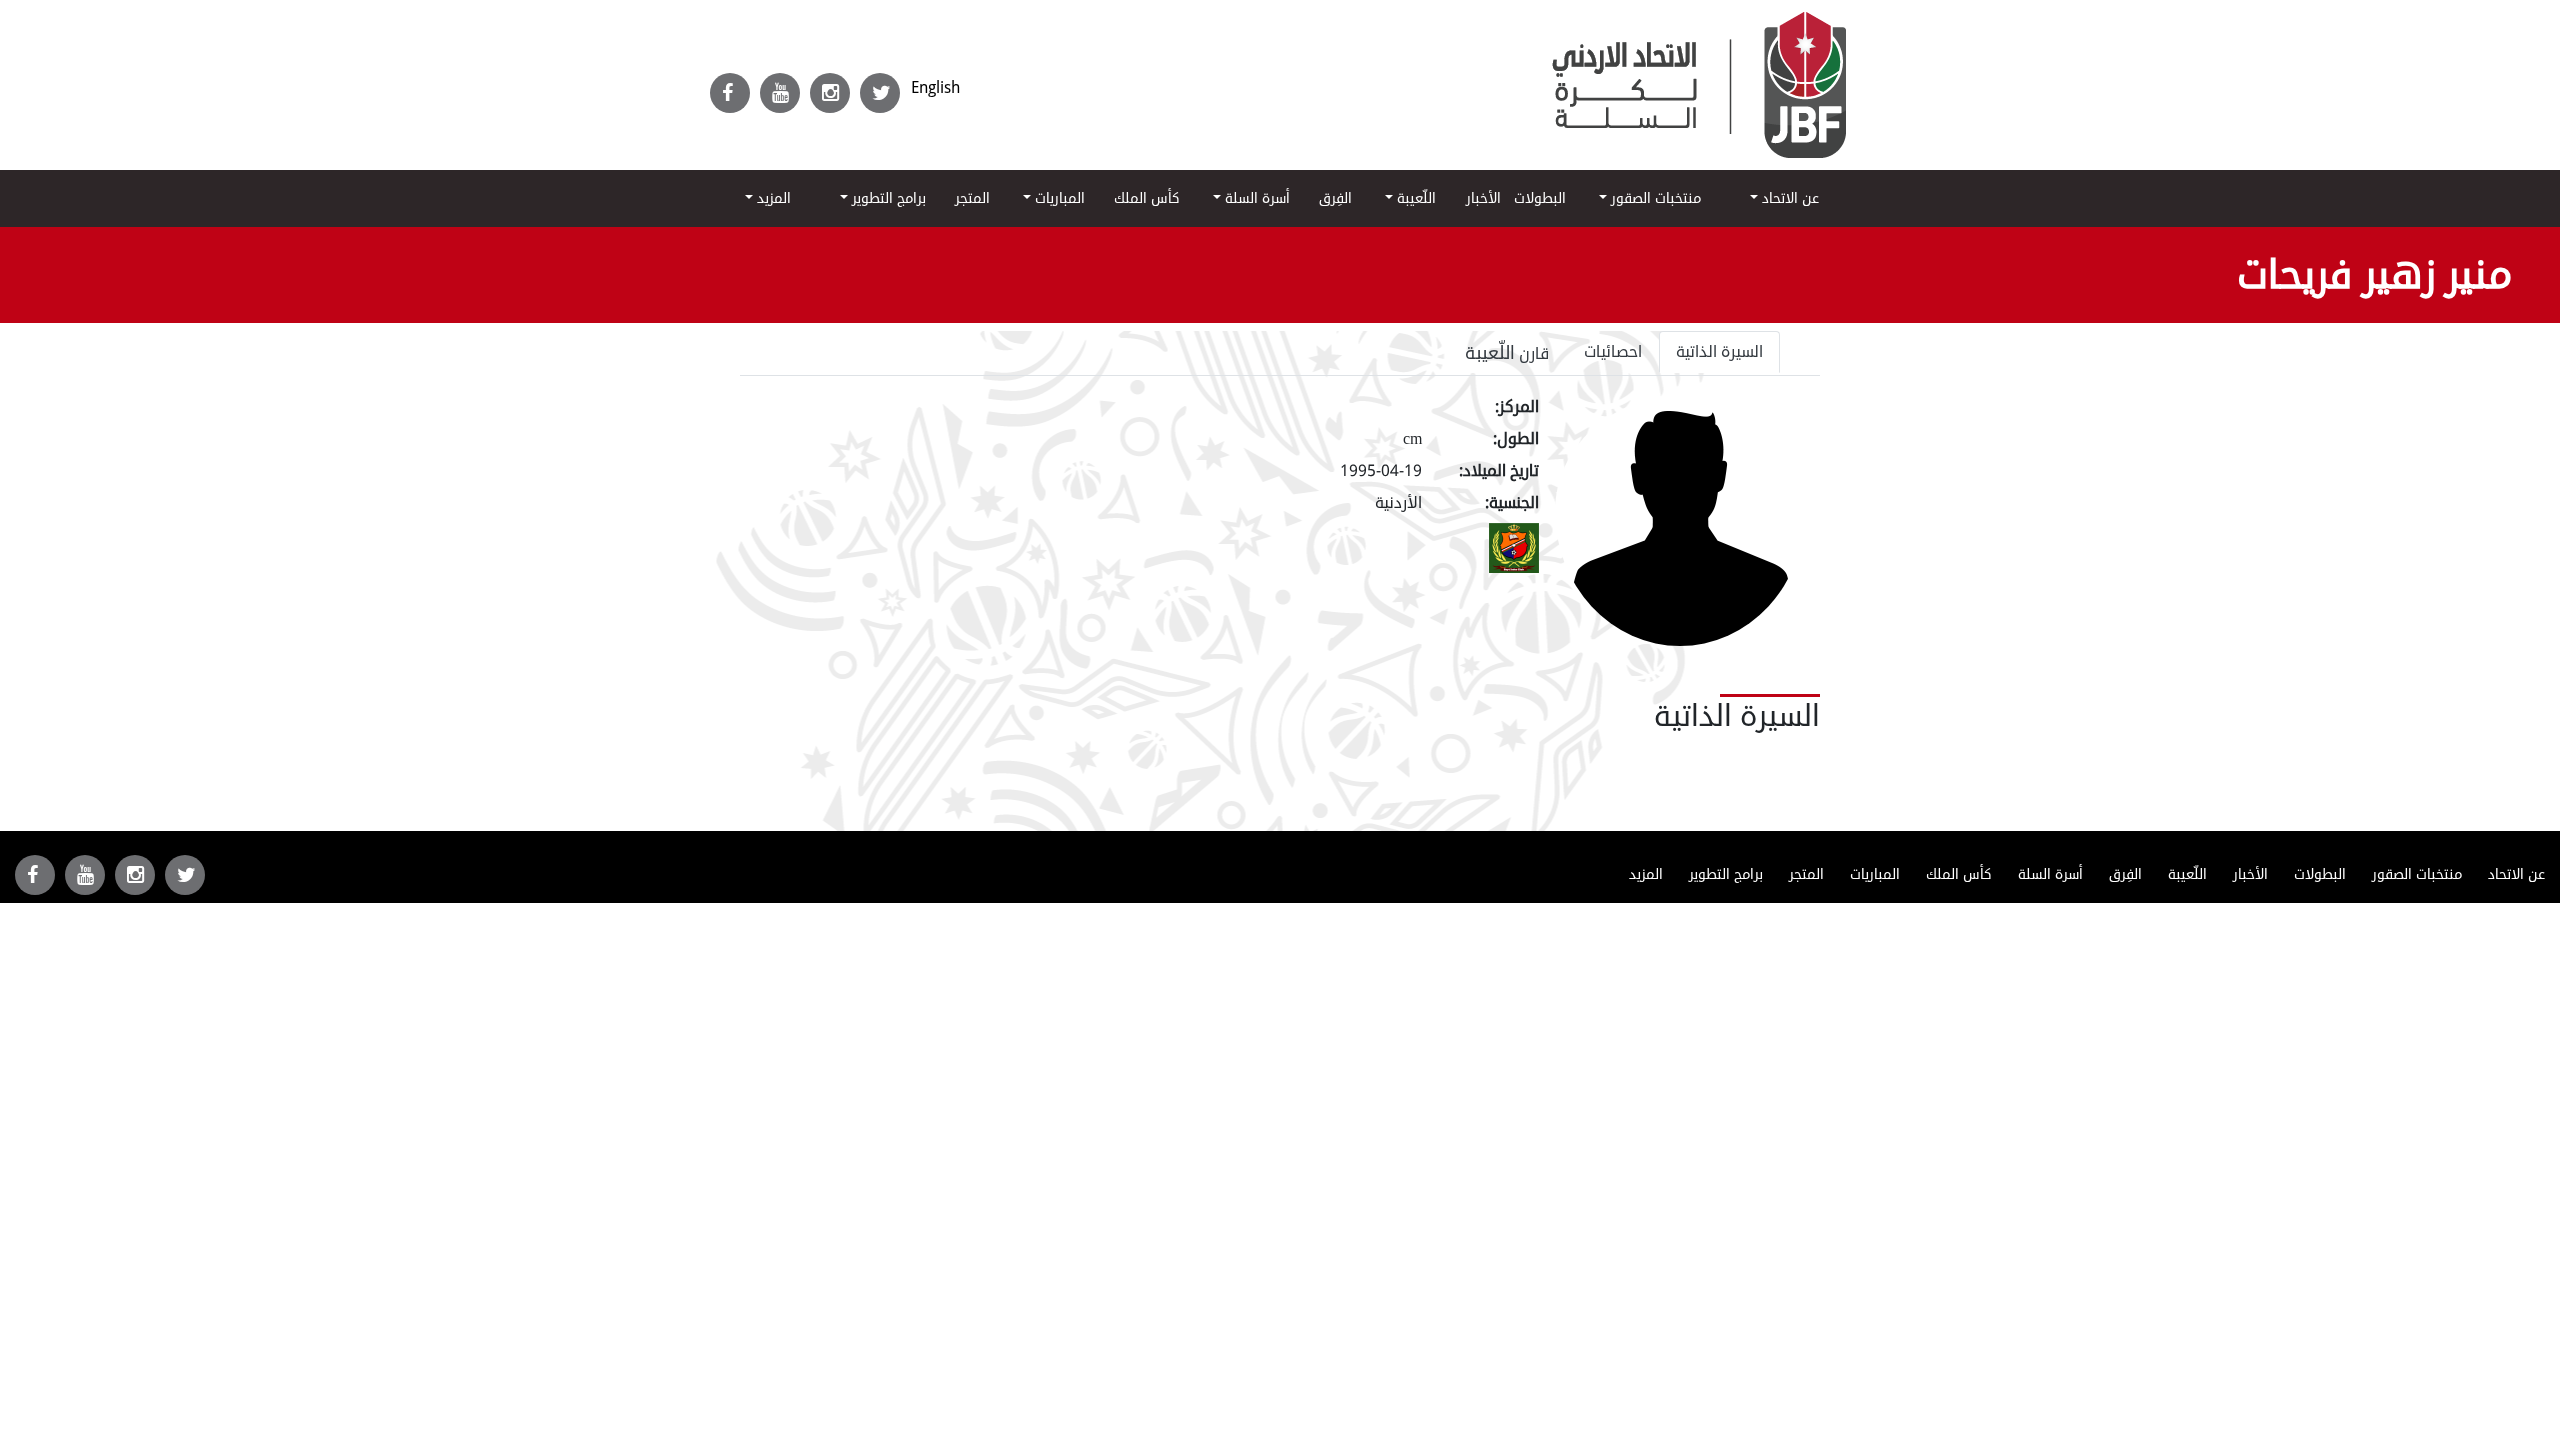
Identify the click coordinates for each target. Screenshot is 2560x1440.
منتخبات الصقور (1654, 198)
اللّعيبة (1414, 198)
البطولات (1540, 198)
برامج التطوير (887, 198)
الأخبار (1483, 198)
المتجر (972, 198)
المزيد (772, 198)
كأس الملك (1147, 198)
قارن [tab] (1507, 353)
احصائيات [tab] (1613, 352)
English (935, 87)
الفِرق (1335, 198)
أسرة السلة (1255, 198)
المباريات (1058, 198)
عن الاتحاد (1788, 198)
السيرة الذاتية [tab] (1719, 352)
